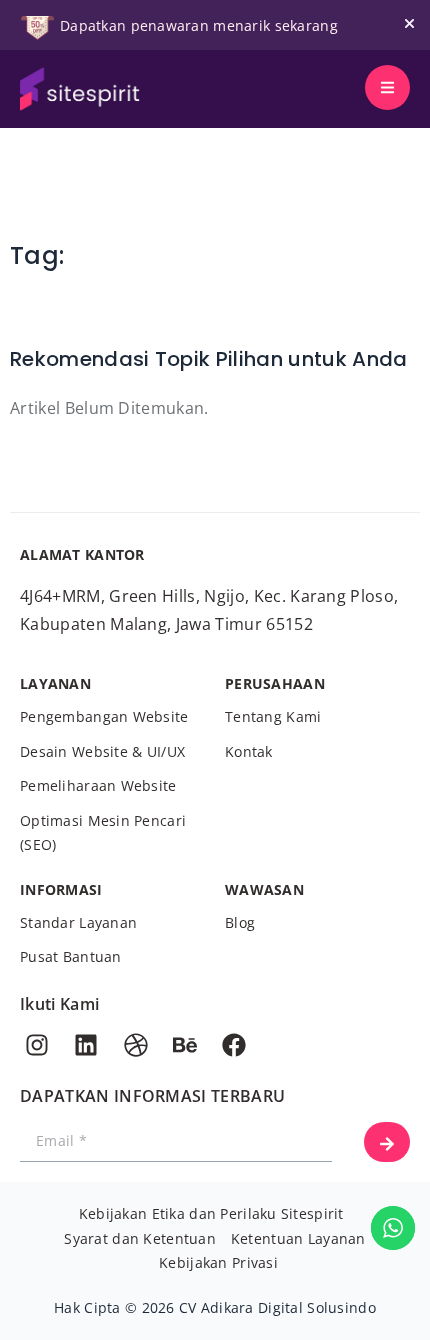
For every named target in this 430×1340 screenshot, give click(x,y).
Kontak (249, 751)
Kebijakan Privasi (218, 1262)
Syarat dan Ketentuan (140, 1238)
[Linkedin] (86, 1045)
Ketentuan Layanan (298, 1238)
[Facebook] (234, 1045)
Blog (240, 922)
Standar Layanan (78, 922)
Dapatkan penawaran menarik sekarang (199, 25)
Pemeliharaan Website (98, 785)
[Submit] (387, 1142)
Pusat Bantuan (71, 956)
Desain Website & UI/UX (102, 751)
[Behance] (185, 1045)
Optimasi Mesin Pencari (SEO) (103, 833)
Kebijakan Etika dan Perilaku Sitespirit (211, 1213)
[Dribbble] (136, 1045)
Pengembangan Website (104, 716)
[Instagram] (37, 1045)
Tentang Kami (273, 716)
